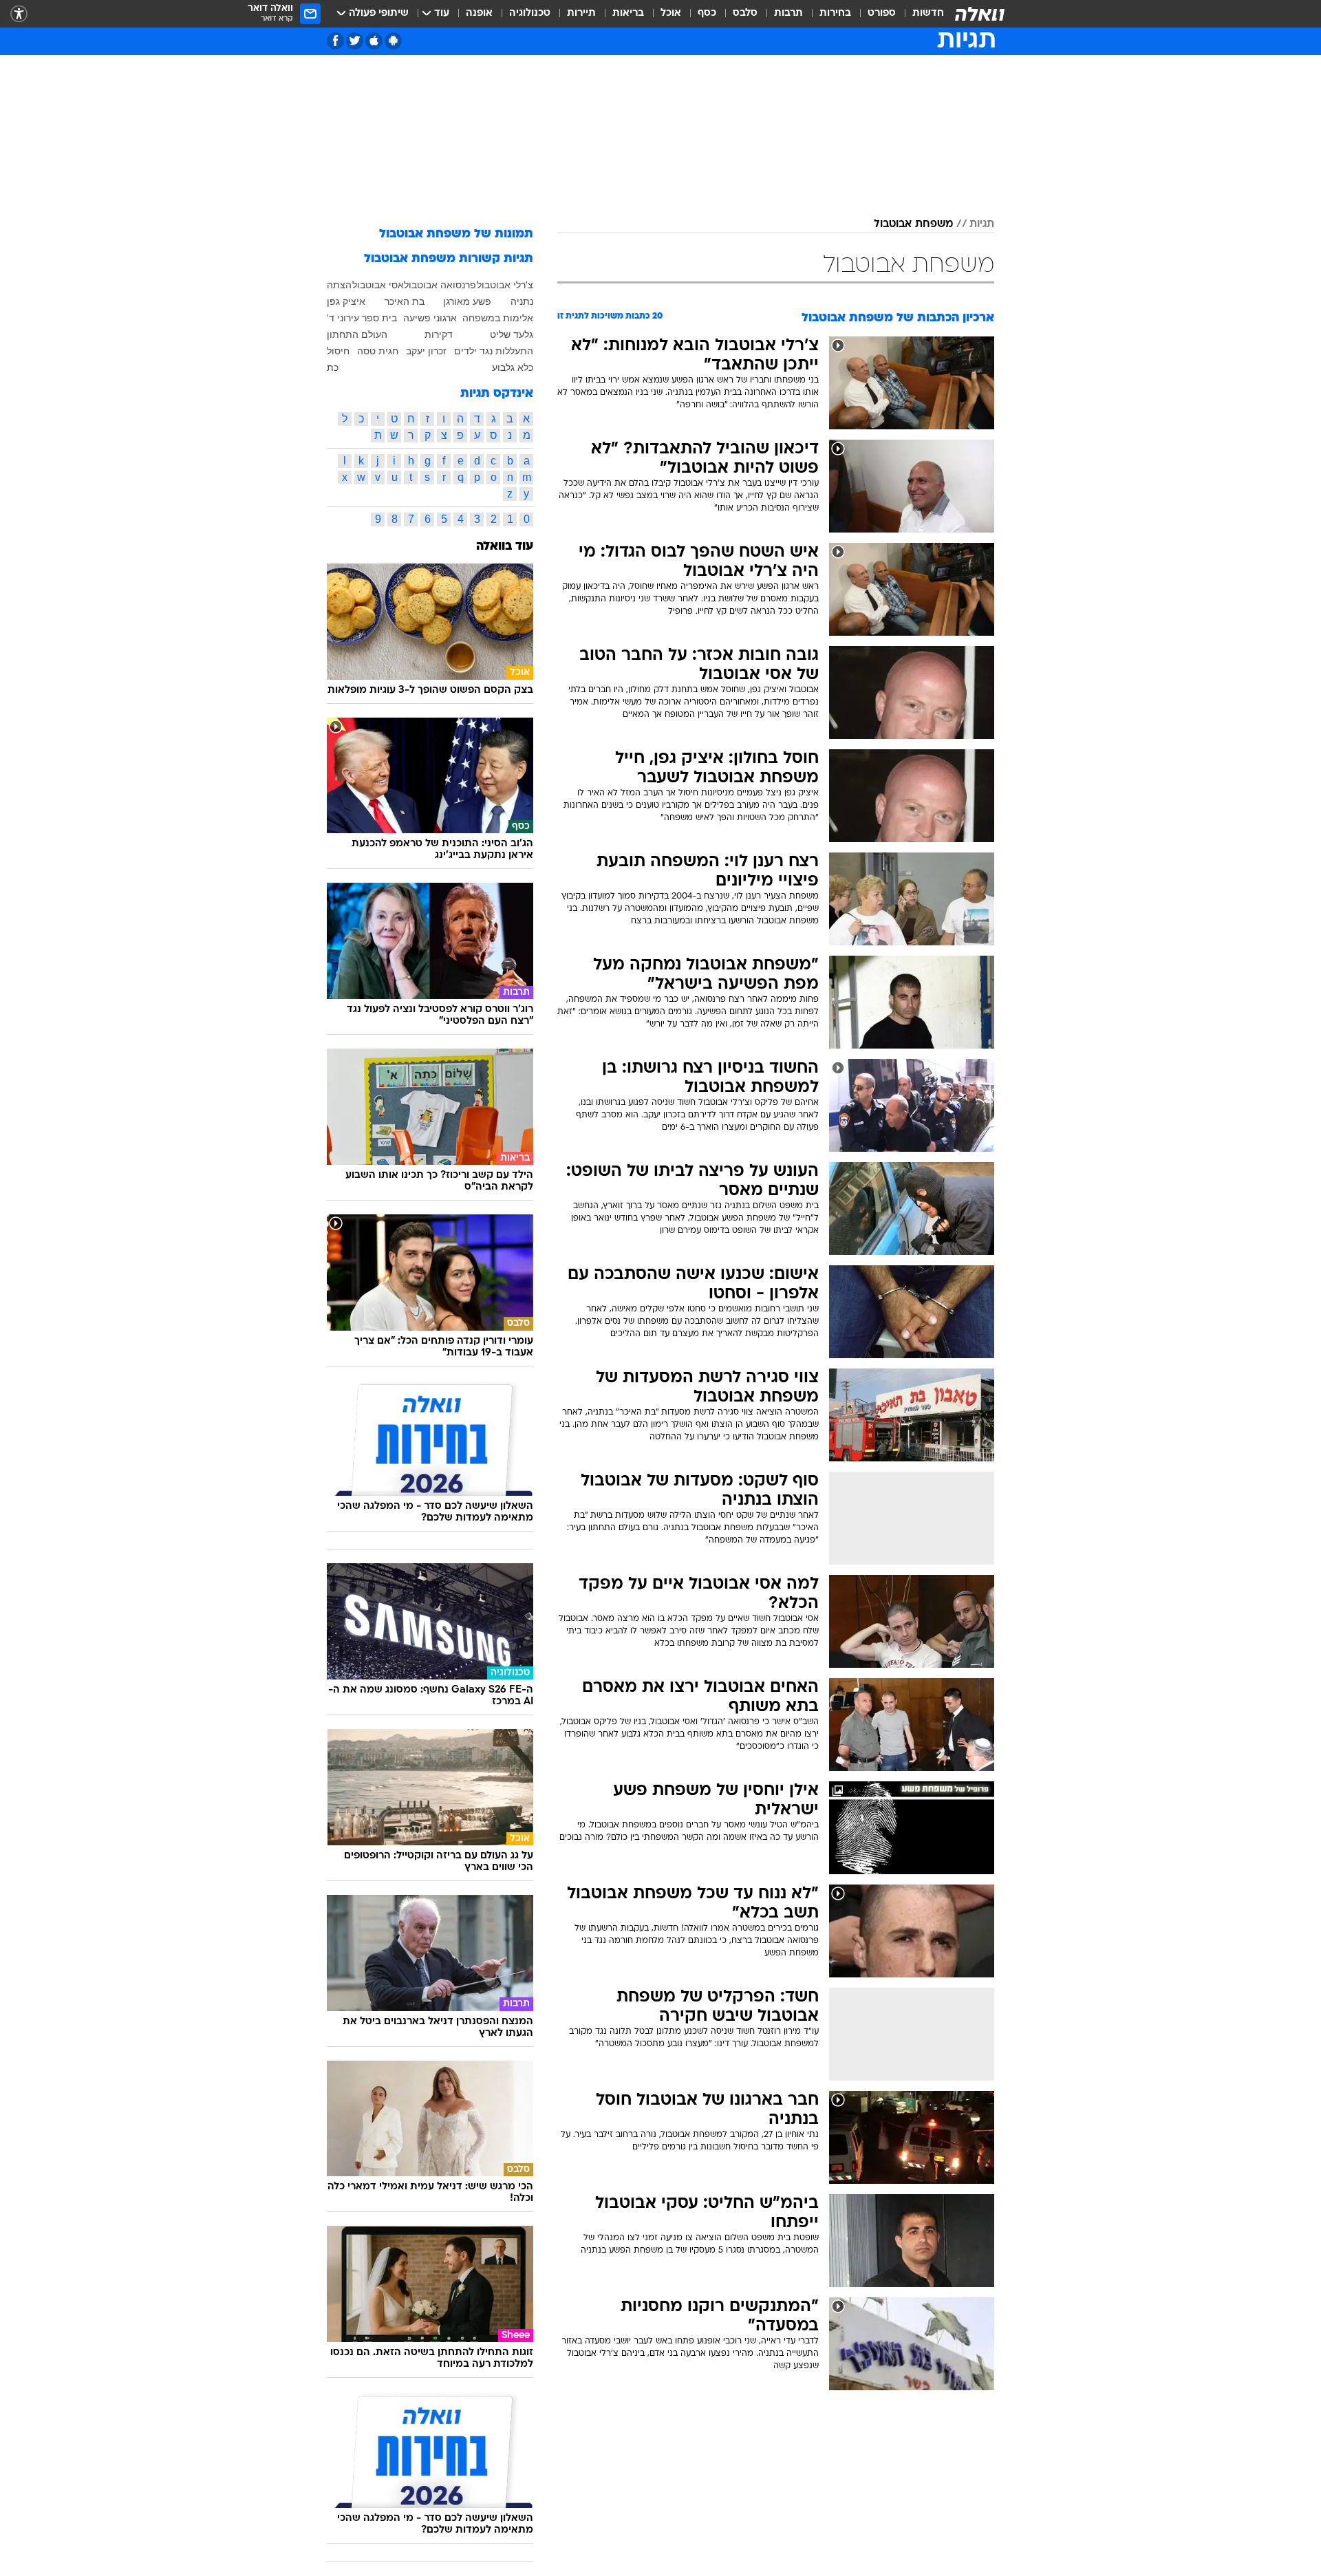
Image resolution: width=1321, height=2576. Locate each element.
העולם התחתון (357, 334)
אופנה (479, 13)
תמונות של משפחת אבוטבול (456, 234)
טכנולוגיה (530, 13)
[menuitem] (920, 14)
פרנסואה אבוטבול (440, 285)
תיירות (581, 13)
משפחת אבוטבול (913, 224)
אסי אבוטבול (378, 285)
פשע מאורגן (467, 301)
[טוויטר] (355, 41)
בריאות (628, 13)
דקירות (439, 334)
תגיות (982, 224)
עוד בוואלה (505, 547)
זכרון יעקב (426, 351)
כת (333, 367)
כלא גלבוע (513, 367)
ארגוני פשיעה (430, 318)
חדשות (928, 13)
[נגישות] (19, 14)
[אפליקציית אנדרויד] (393, 41)
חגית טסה (378, 351)
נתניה (522, 301)
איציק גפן (346, 301)
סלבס (745, 13)
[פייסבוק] (335, 41)
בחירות (835, 13)
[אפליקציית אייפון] (374, 41)
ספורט (882, 13)
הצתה (339, 285)
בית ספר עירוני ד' (362, 318)
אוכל (671, 13)
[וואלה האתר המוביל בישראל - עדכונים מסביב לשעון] (980, 14)
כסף (707, 13)
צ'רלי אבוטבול (505, 285)
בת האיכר (405, 301)
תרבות (788, 13)
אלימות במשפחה (498, 318)
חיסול (338, 351)
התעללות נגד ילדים (494, 351)
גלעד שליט (512, 334)
